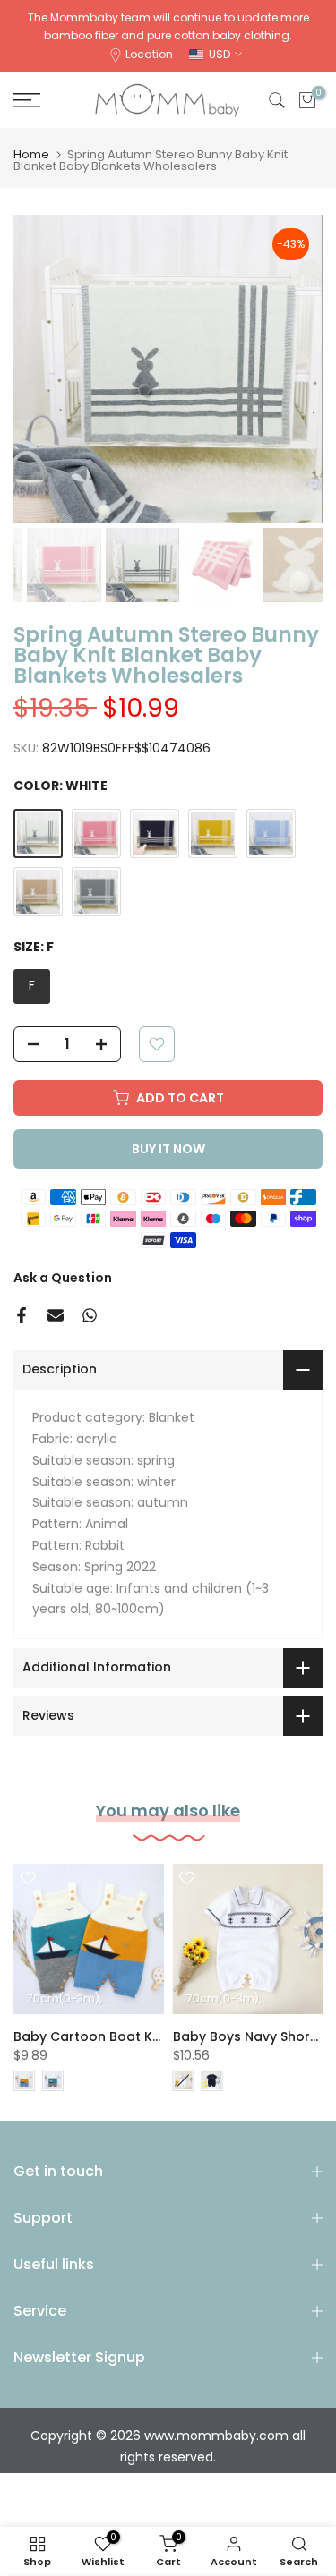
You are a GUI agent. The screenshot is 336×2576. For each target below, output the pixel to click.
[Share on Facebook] (22, 1315)
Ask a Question (63, 1278)
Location (149, 54)
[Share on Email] (56, 1315)
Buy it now (168, 1149)
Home (31, 154)
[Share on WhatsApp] (90, 1315)
